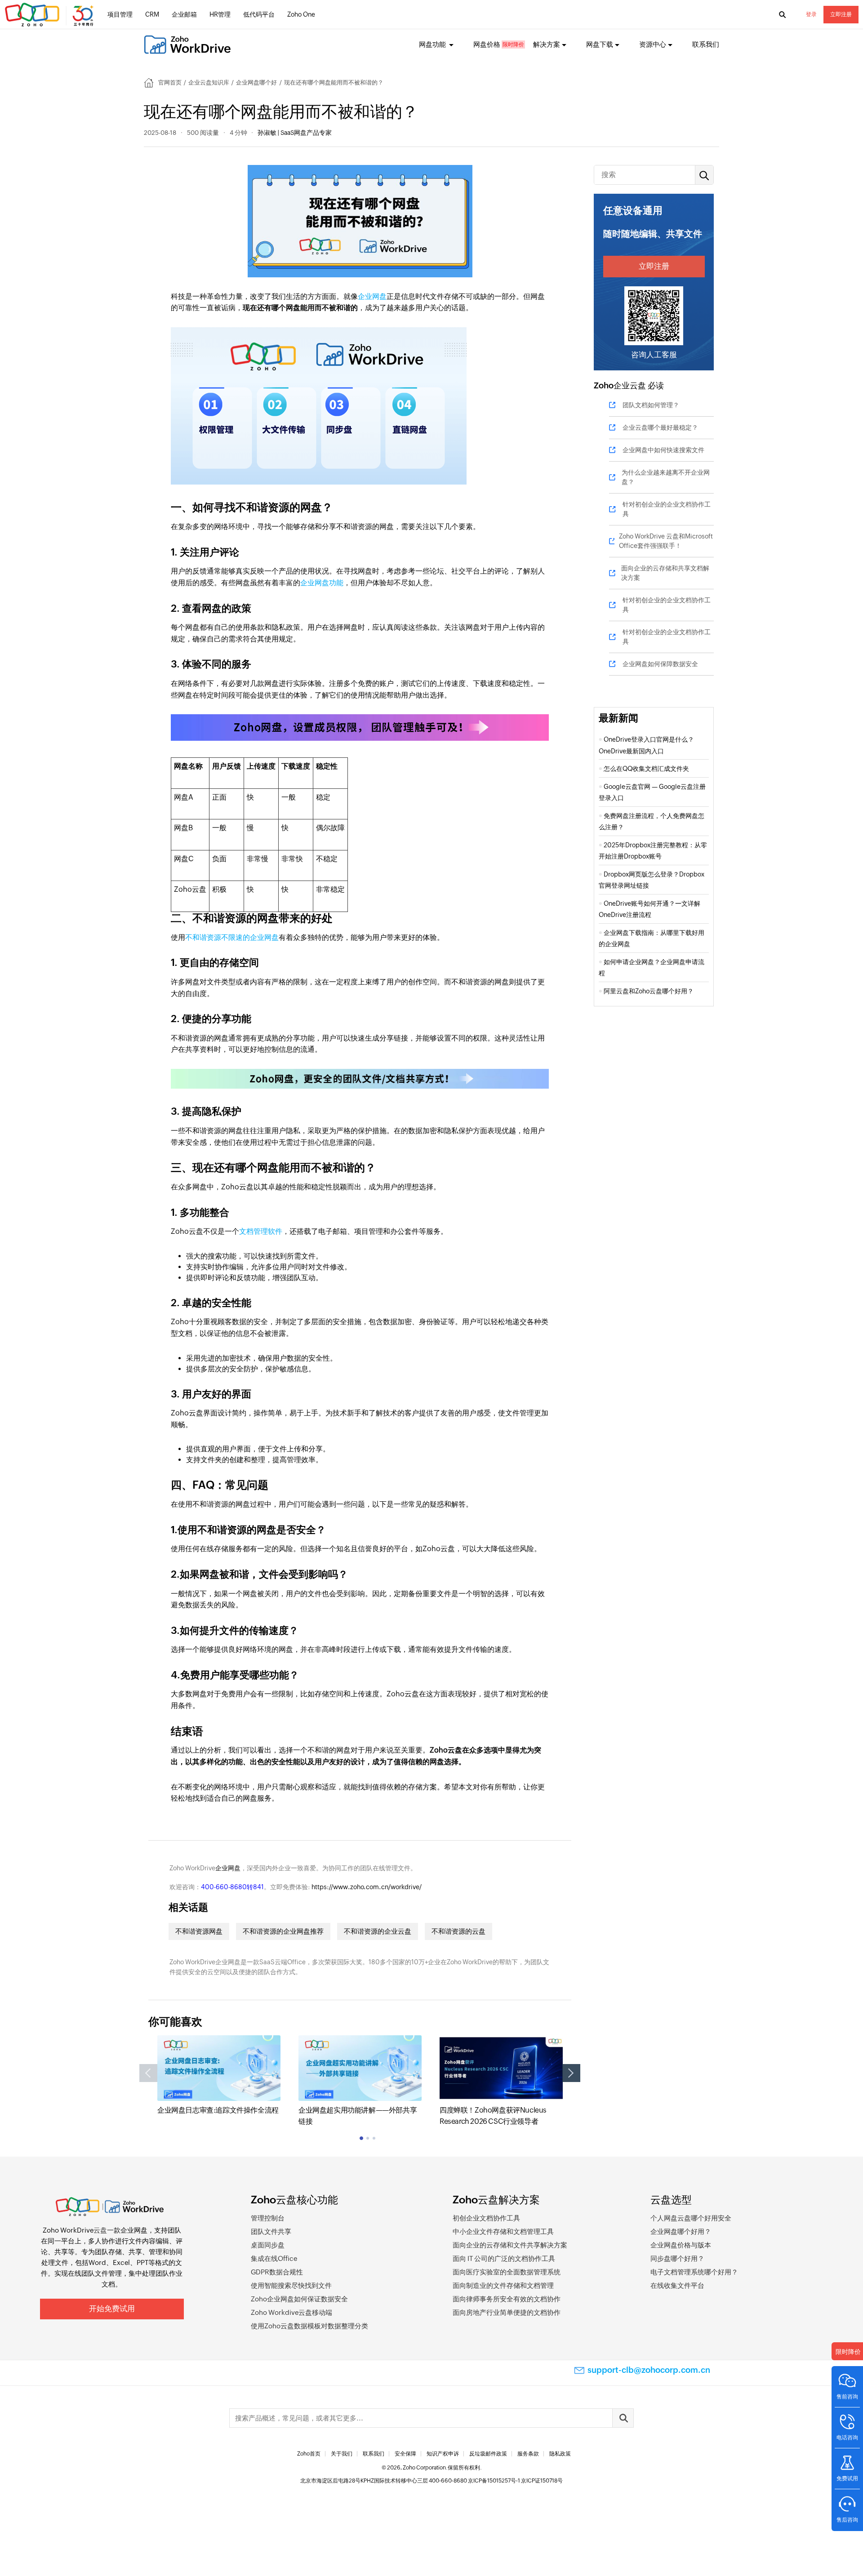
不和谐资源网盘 (199, 1931)
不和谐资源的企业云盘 (378, 1931)
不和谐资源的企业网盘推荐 (283, 1931)
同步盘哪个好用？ (677, 2258)
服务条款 (528, 2454)
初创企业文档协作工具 (486, 2218)
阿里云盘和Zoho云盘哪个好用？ (649, 991)
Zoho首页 (309, 2454)
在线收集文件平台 (677, 2285)
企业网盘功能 (322, 583)
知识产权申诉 (443, 2454)
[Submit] (623, 2418)
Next (571, 2073)
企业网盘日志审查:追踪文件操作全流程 (218, 2110)
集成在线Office (274, 2258)
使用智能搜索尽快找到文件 (291, 2285)
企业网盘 (372, 296)
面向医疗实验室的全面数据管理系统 (507, 2272)
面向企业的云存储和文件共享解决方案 (510, 2245)
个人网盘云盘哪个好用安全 (691, 2218)
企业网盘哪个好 (256, 82)
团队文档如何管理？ (651, 405)
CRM (152, 14)
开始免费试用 (112, 2309)
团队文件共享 (271, 2231)
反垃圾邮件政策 (488, 2454)
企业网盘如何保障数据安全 (660, 664)
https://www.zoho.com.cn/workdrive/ (367, 1887)
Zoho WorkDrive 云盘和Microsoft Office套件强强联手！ (666, 541)
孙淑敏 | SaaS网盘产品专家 (295, 133)
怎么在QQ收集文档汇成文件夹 (646, 769)
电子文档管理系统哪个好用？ (694, 2272)
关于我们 (342, 2454)
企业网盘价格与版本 (681, 2245)
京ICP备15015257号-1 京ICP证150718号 (515, 2481)
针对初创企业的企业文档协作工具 (667, 509)
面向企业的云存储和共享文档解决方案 (665, 573)
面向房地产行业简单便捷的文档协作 (507, 2312)
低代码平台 (259, 14)
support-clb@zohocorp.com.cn (649, 2370)
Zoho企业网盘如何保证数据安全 (299, 2299)
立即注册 (841, 14)
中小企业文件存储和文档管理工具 (503, 2231)
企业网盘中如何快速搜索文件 (663, 450)
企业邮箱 (184, 14)
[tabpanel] (219, 2075)
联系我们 (706, 44)
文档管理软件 (261, 1231)
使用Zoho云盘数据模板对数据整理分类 (309, 2326)
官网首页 (170, 82)
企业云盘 (630, 385)
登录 (811, 14)
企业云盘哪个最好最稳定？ (660, 427)
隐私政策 (560, 2454)
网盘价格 (487, 44)
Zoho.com (50, 15)
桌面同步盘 (268, 2245)
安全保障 (405, 2454)
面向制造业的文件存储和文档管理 (503, 2285)
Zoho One (301, 14)
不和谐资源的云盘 (458, 1931)
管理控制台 (268, 2218)
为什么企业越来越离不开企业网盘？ (666, 477)
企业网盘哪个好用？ (681, 2231)
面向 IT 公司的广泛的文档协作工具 (504, 2258)
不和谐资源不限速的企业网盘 (232, 937)
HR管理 (220, 14)
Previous (148, 2073)
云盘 (100, 2230)
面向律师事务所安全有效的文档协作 (507, 2299)
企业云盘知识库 (209, 82)
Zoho (604, 385)
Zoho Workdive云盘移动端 (291, 2312)
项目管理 (120, 14)
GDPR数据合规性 (277, 2272)
